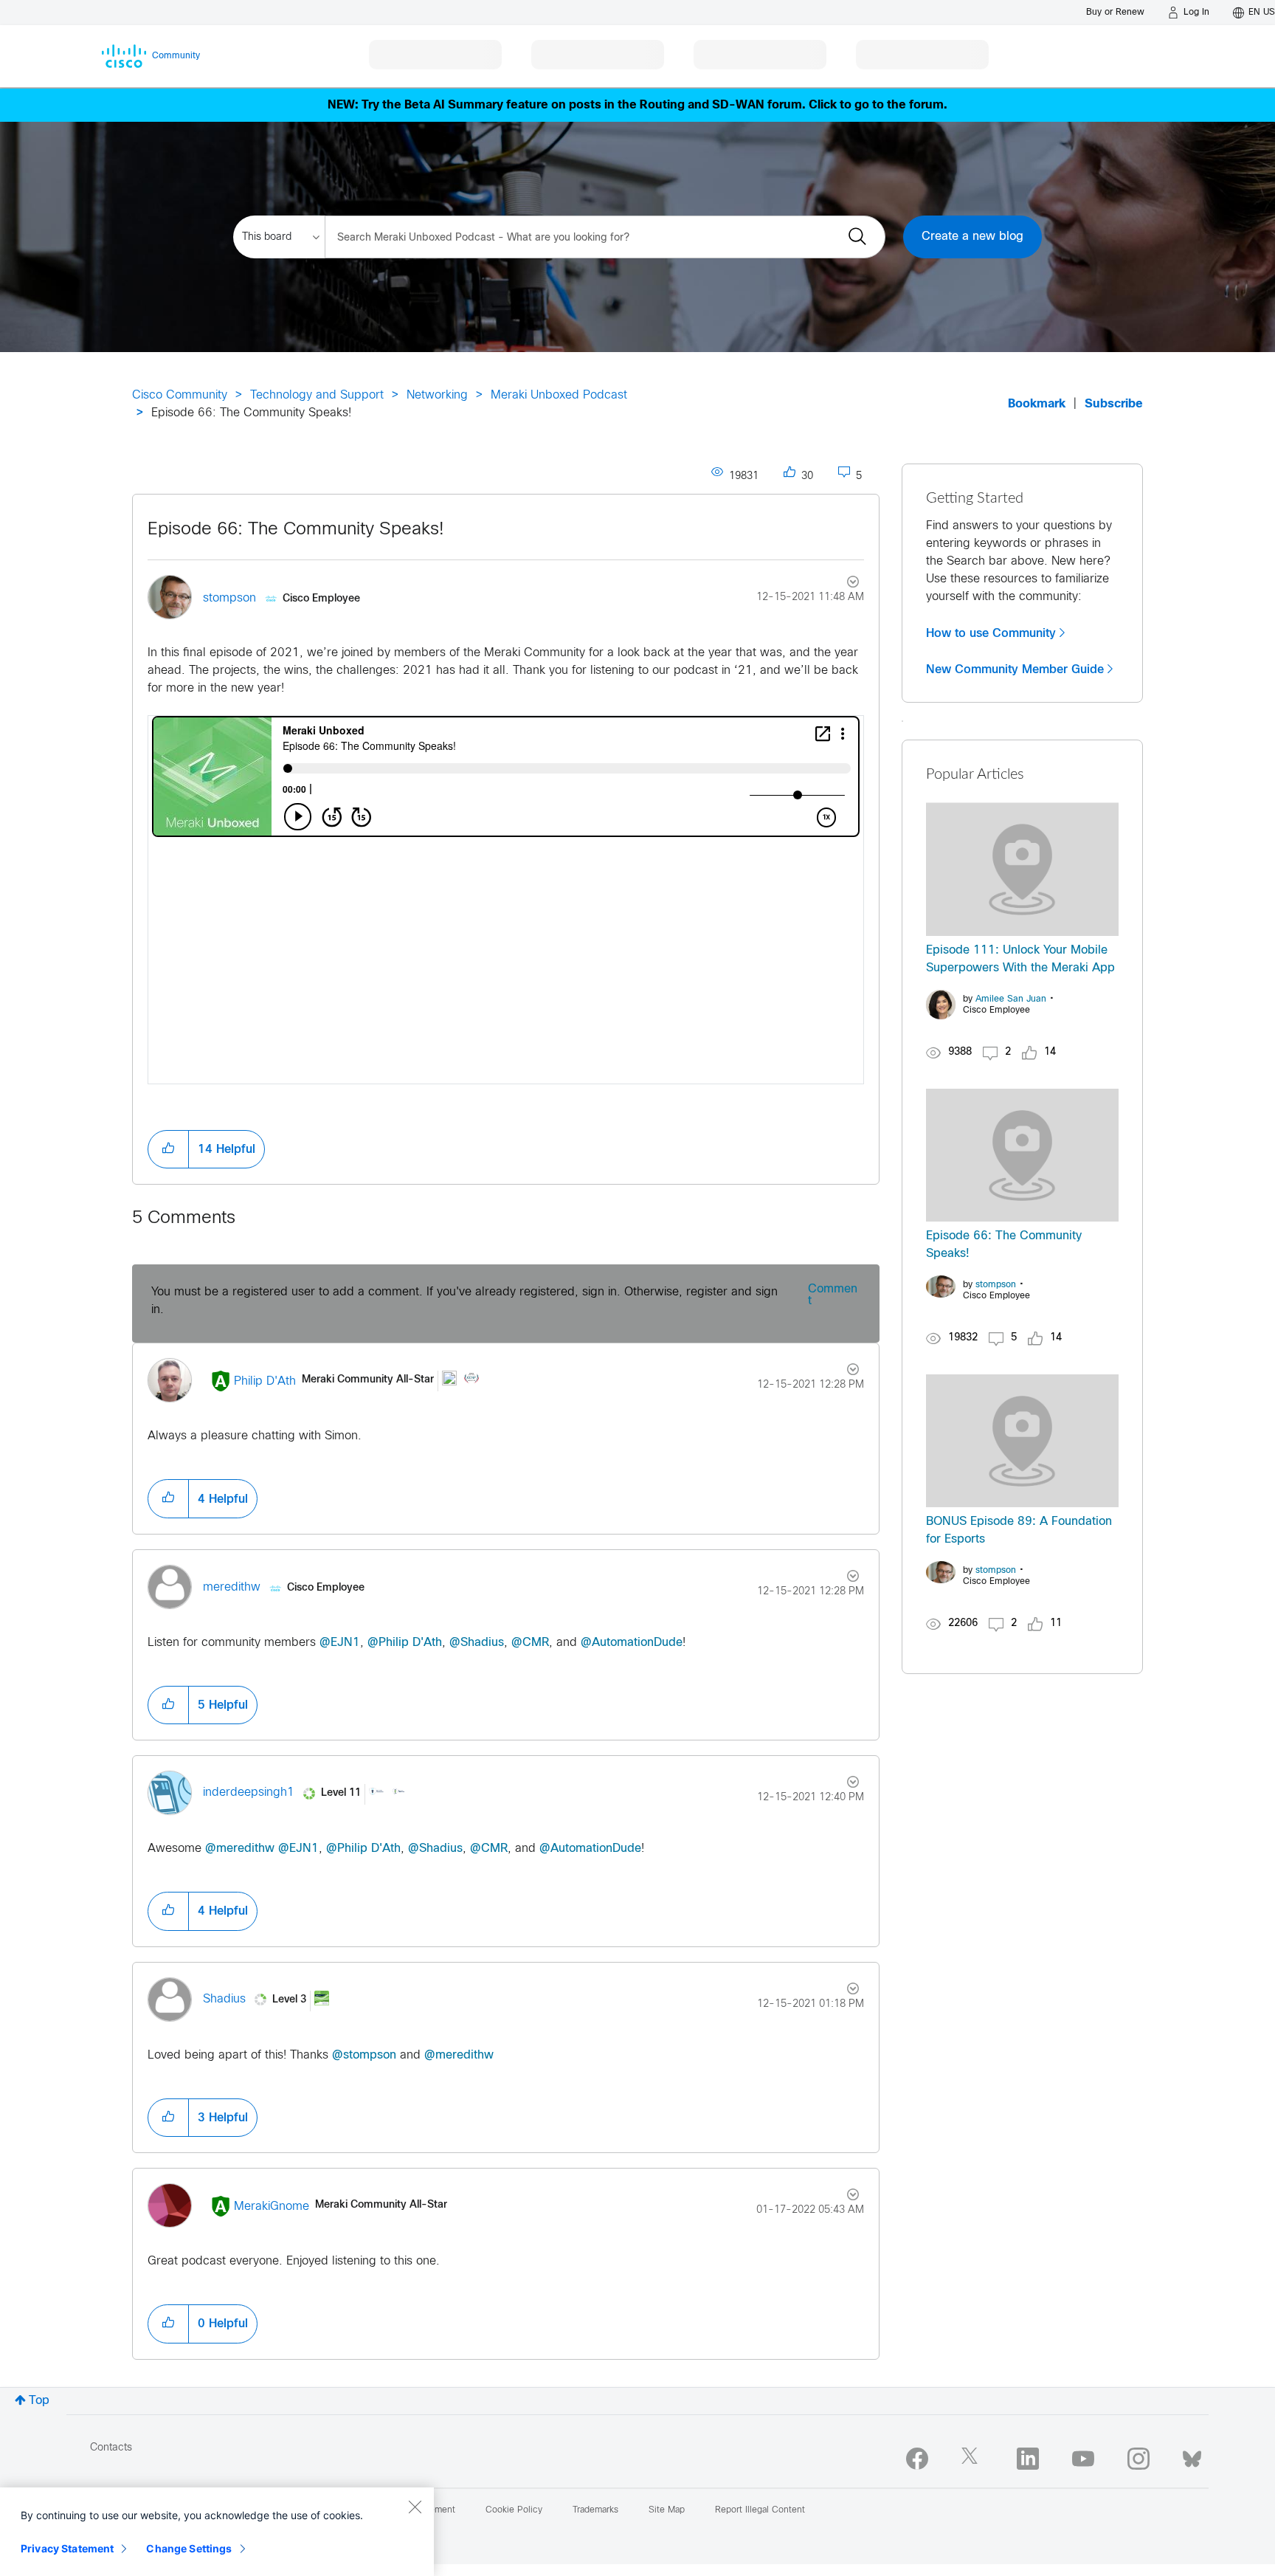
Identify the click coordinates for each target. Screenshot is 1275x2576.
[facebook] (917, 2459)
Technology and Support (317, 395)
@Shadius (477, 1643)
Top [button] (39, 2401)
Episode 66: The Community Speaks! (296, 530)
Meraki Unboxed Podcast (559, 395)
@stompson (364, 2055)
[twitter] (972, 2459)
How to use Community (991, 633)
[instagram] (1138, 2459)
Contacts (111, 2448)
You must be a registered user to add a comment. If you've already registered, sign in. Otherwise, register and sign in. (464, 1301)
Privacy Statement (67, 2548)
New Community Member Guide (1015, 669)
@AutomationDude (632, 1643)
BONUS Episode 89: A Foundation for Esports (1019, 1530)
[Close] (415, 2507)
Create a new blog (972, 237)
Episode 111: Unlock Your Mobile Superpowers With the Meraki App (1020, 959)
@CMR (530, 1643)
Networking (437, 395)
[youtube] (1083, 2459)
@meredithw (240, 1849)
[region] (217, 2532)
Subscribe (1114, 404)
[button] (168, 1149)
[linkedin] (1028, 2459)
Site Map (667, 2510)
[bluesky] (1192, 2456)
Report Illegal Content (760, 2510)
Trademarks (595, 2510)
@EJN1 (340, 1643)
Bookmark (1037, 404)
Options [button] (844, 584)
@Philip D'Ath (405, 1643)
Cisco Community (180, 395)
